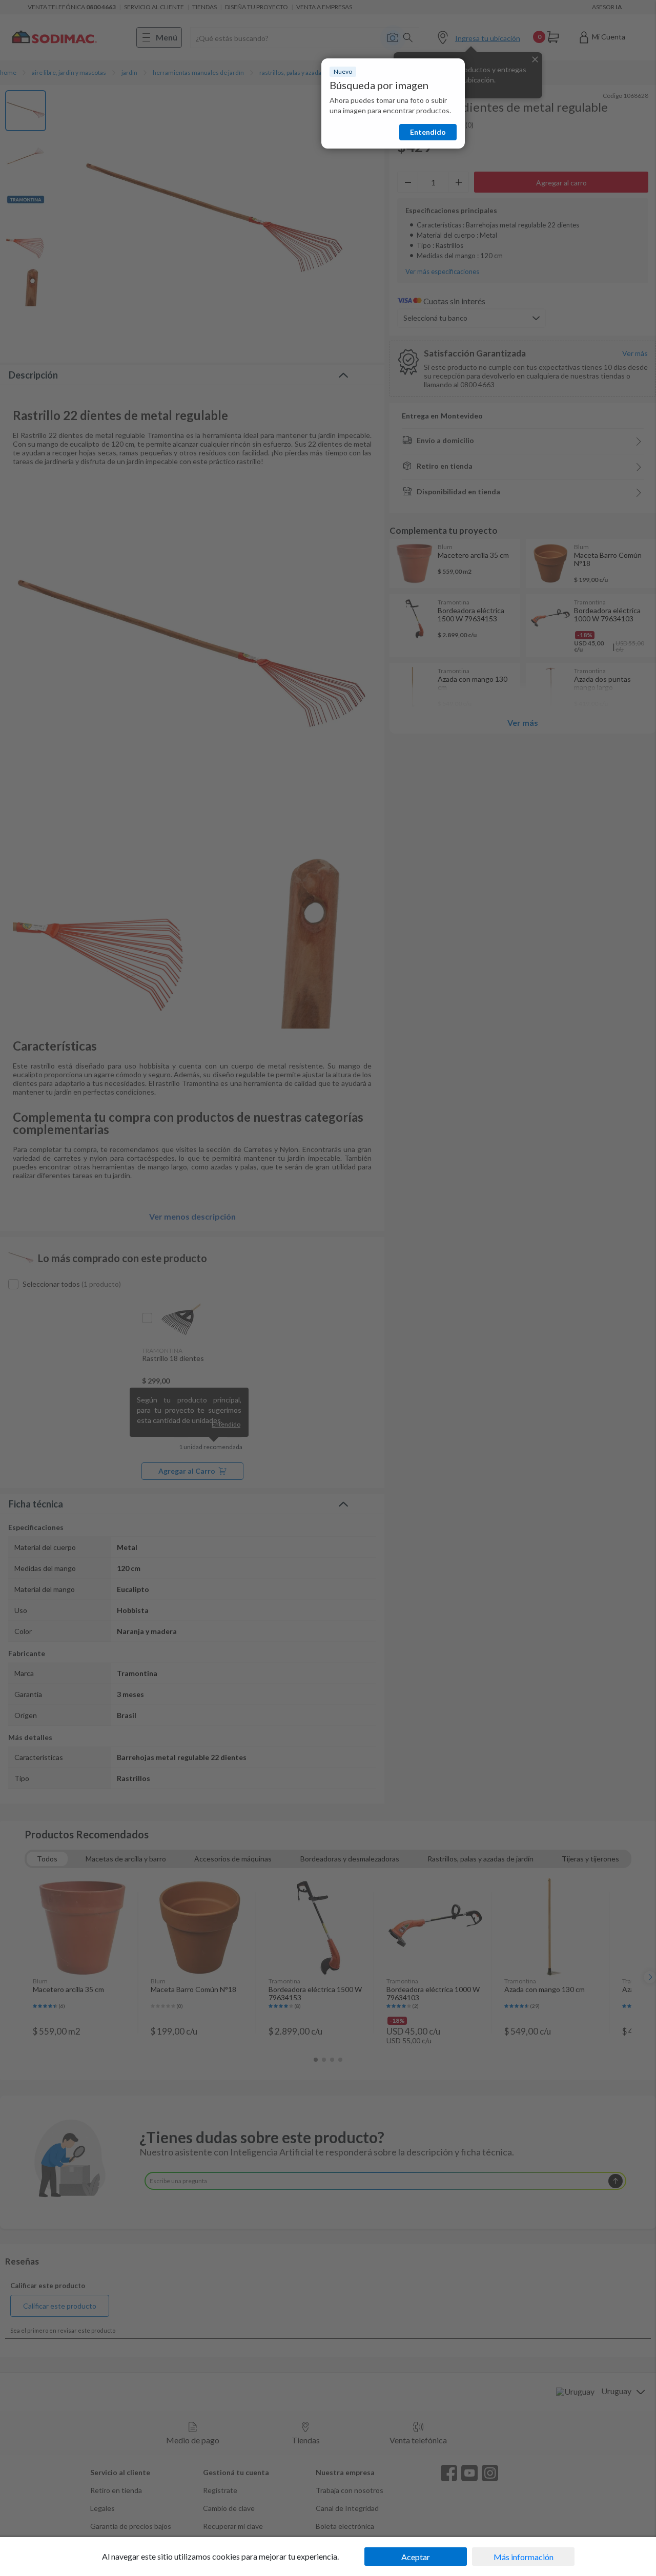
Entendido (428, 132)
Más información (524, 2557)
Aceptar (416, 2557)
